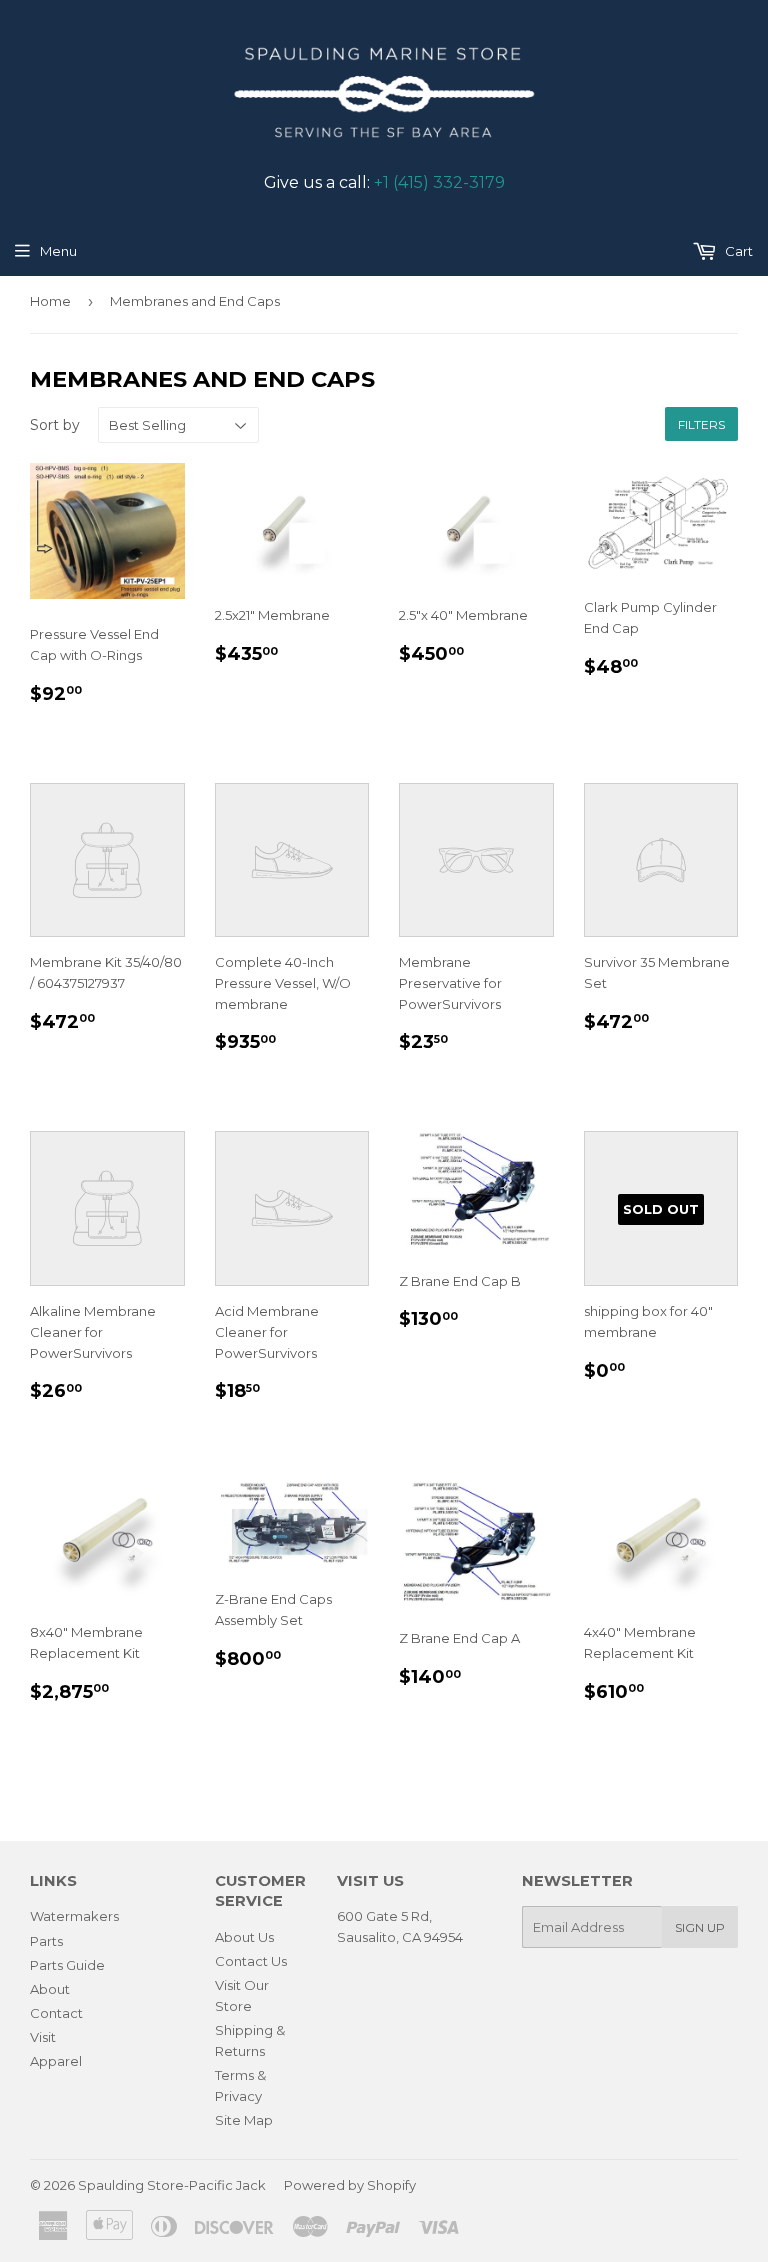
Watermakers (74, 1916)
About (50, 1989)
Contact (56, 2013)
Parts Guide (67, 1965)
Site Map (244, 2120)
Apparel (56, 2061)
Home (50, 301)
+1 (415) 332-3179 (439, 182)
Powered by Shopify (350, 2185)
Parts (46, 1941)
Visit (43, 2037)
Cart (737, 251)
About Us (244, 1937)
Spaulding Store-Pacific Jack (172, 2185)
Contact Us (251, 1961)
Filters (701, 424)
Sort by (55, 425)
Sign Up (700, 1927)
